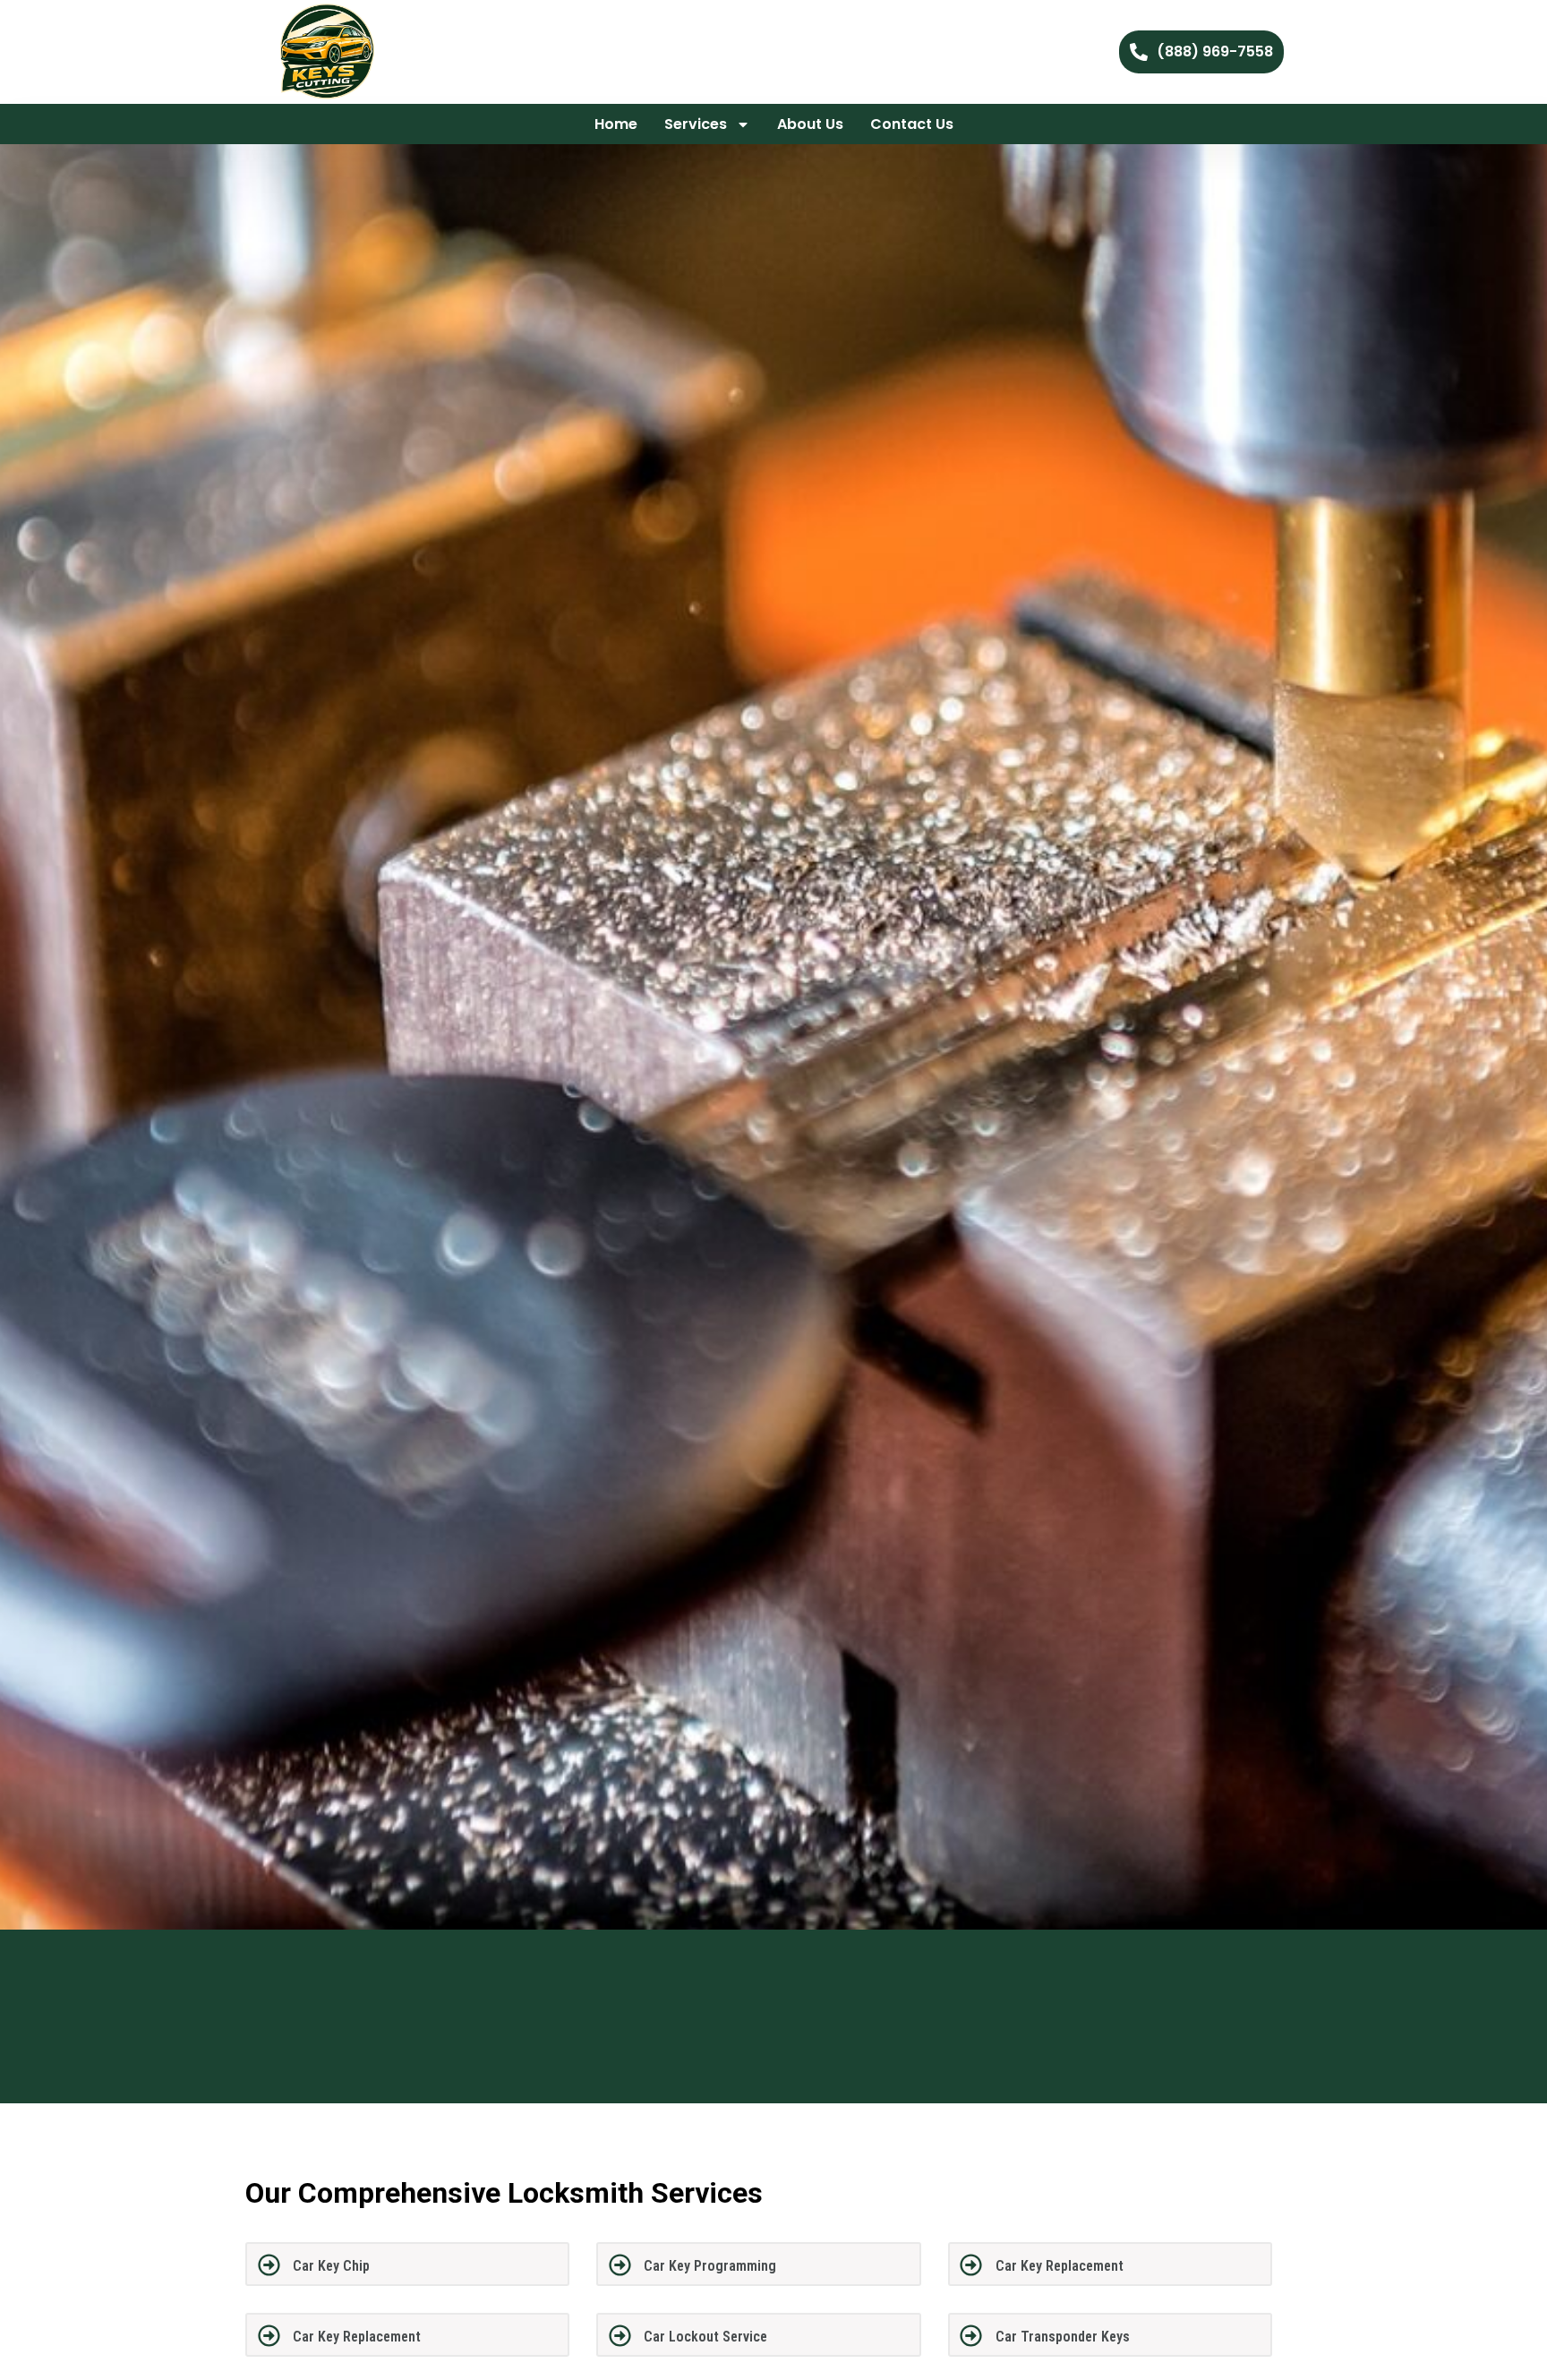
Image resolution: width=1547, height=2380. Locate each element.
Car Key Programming (710, 2266)
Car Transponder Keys (1063, 2337)
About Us (810, 124)
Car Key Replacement (1060, 2266)
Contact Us (912, 124)
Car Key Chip (331, 2266)
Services (696, 124)
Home (616, 124)
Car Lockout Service (705, 2337)
